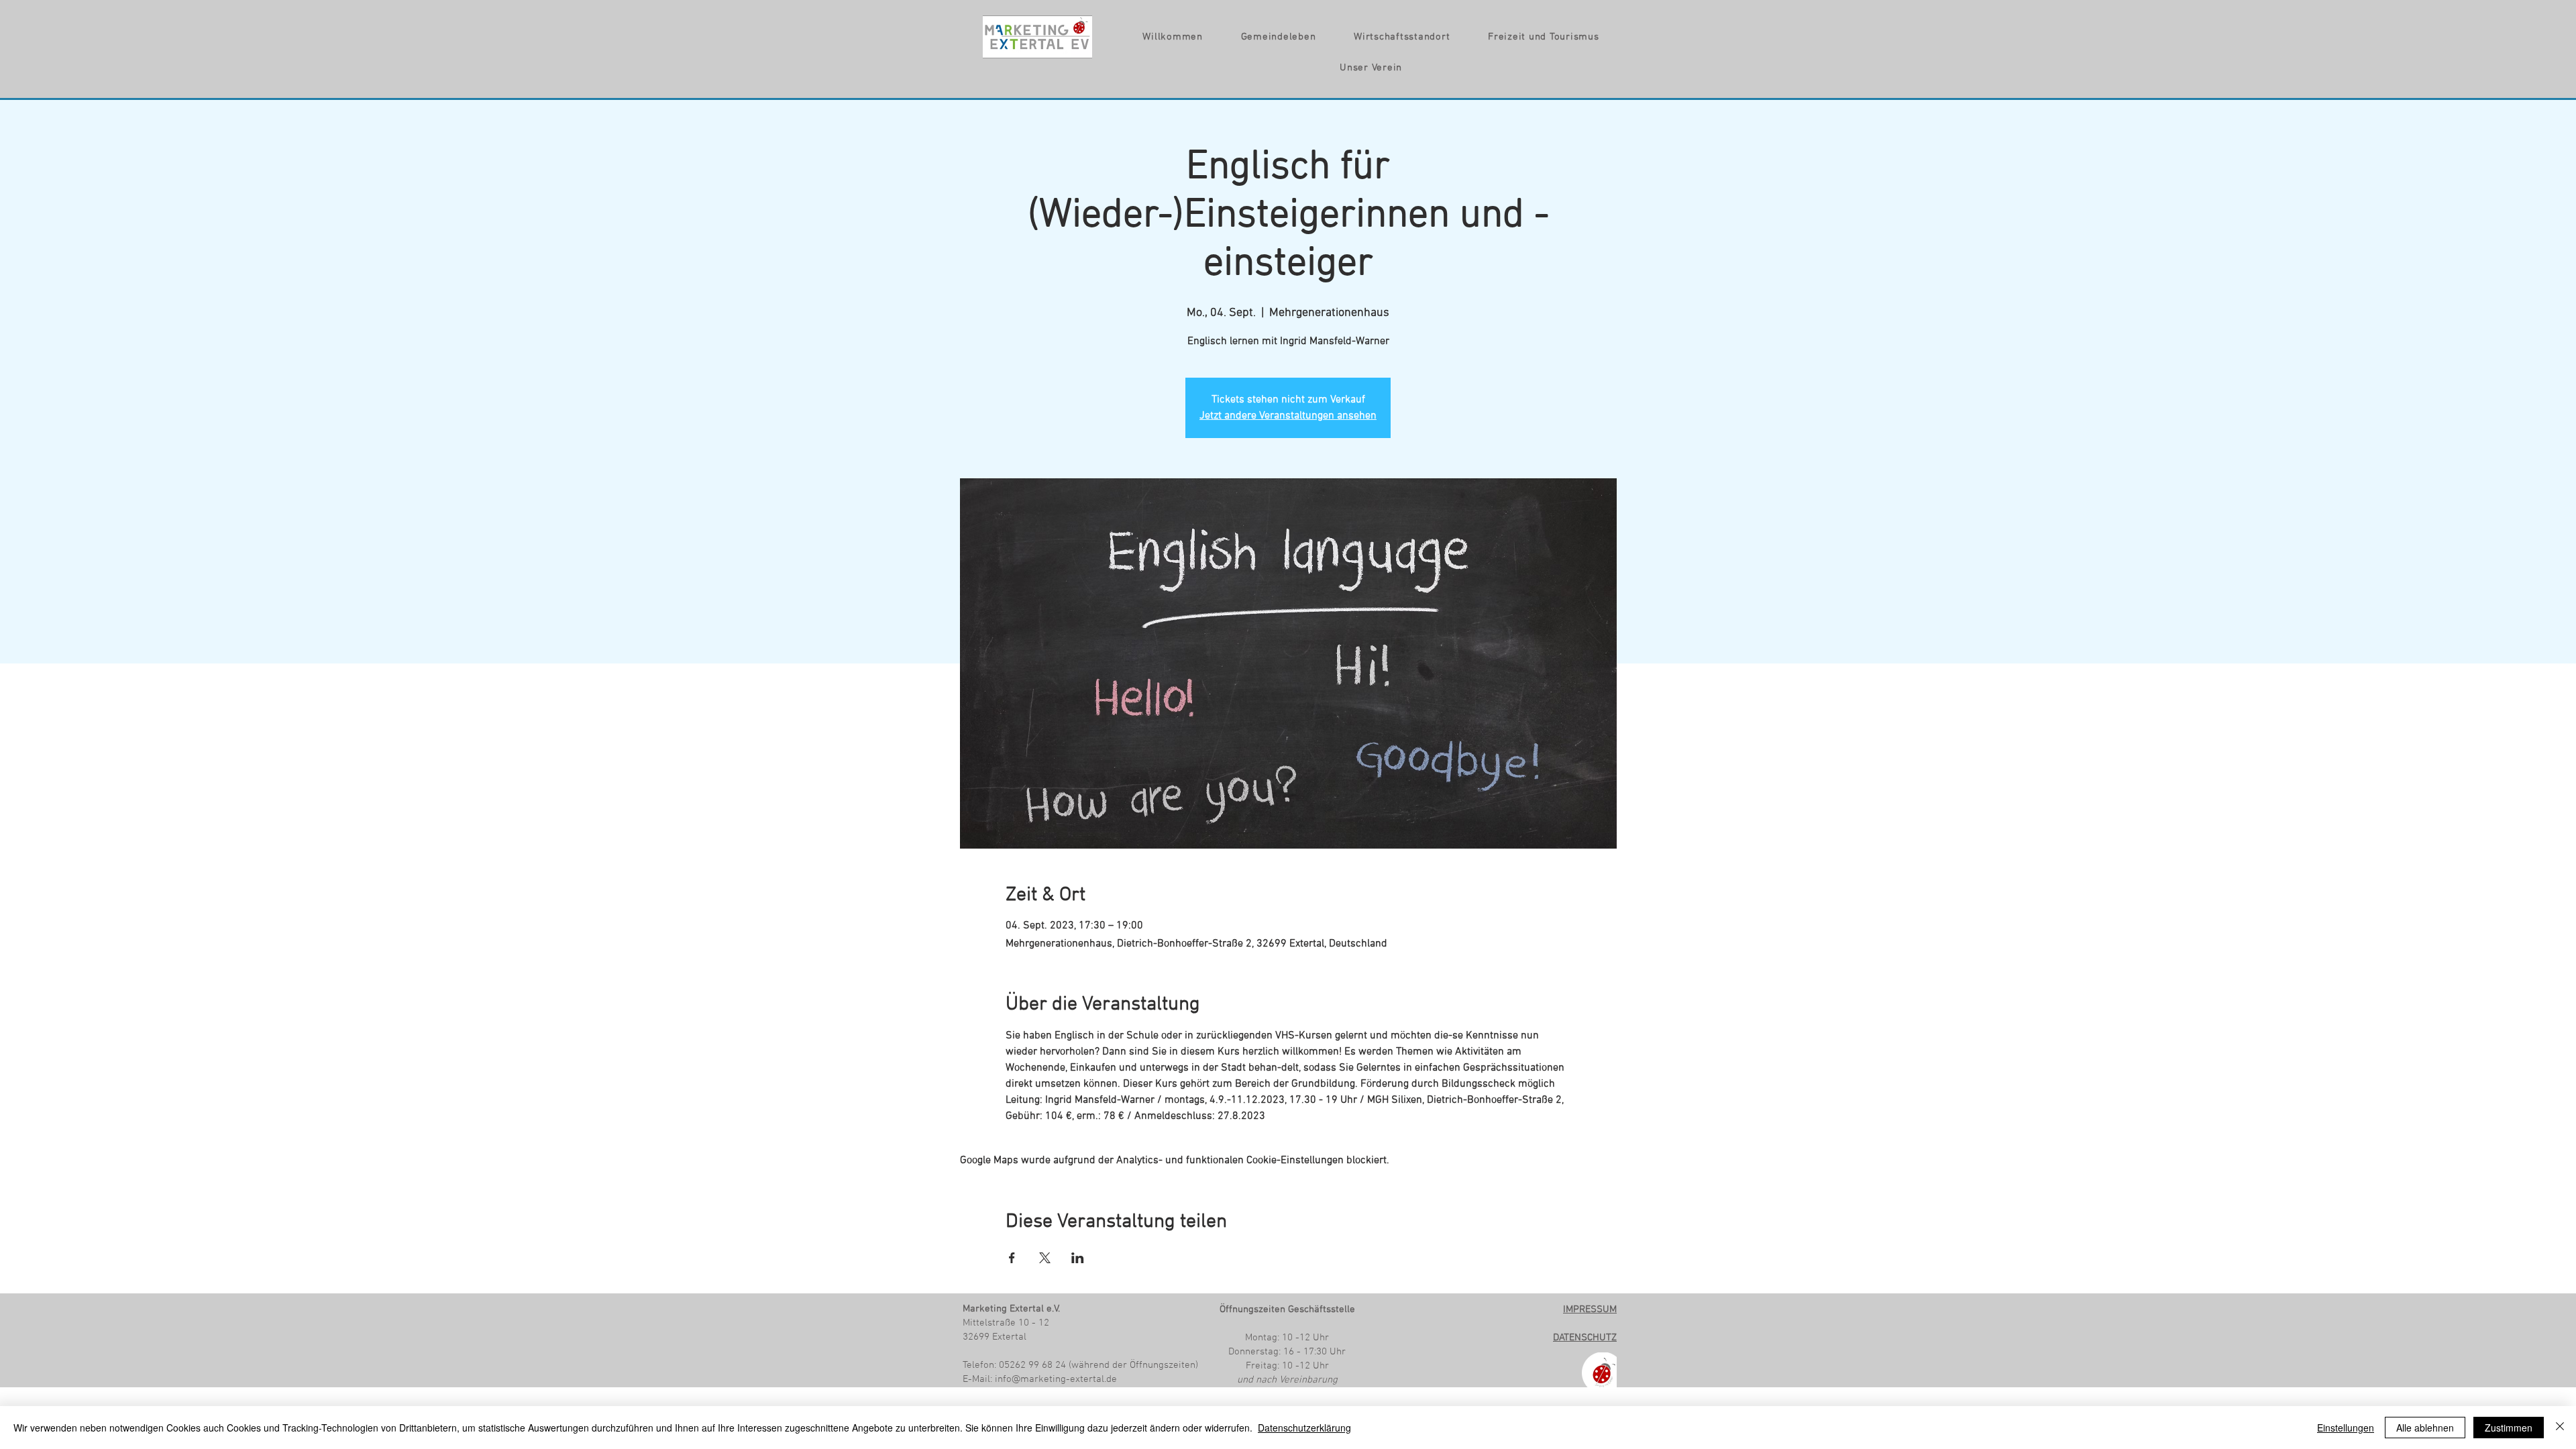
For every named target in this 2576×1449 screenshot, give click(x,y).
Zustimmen (2509, 1428)
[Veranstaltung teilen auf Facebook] (1012, 1258)
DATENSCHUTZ (1585, 1338)
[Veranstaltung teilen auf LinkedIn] (1078, 1258)
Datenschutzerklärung (1304, 1428)
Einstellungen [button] (2346, 1428)
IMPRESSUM (1590, 1309)
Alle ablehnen (2425, 1428)
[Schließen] (2560, 1428)
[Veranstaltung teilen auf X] (1045, 1258)
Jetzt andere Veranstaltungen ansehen (1288, 416)
